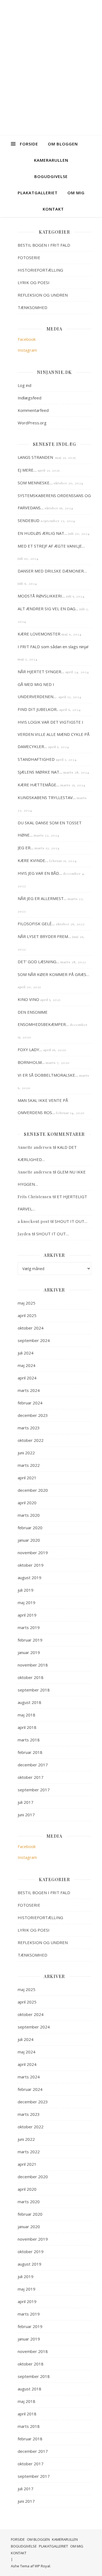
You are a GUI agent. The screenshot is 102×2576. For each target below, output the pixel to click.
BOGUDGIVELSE (51, 176)
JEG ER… (26, 848)
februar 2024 (30, 1403)
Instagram (27, 350)
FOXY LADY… (30, 1050)
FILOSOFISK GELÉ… (36, 924)
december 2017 (33, 1765)
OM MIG (76, 193)
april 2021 (27, 1478)
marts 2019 (29, 1627)
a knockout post (33, 1221)
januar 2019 (29, 1652)
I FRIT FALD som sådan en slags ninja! (53, 647)
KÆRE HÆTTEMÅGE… (38, 785)
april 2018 (27, 1727)
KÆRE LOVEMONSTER (39, 634)
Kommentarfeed (33, 410)
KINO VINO (28, 999)
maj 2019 (27, 1602)
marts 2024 (29, 1390)
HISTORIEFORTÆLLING (40, 270)
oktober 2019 (31, 1565)
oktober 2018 (31, 1677)
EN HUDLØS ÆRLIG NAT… (42, 533)
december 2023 (33, 1415)
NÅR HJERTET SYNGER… (41, 672)
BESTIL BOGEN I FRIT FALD (44, 245)
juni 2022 (26, 1453)
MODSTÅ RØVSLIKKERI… (41, 596)
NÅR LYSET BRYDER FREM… (44, 936)
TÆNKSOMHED (33, 307)
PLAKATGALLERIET (38, 193)
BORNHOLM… (31, 1062)
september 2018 (34, 1690)
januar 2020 (29, 1540)
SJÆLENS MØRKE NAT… (40, 772)
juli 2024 (26, 1353)
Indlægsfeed (30, 398)
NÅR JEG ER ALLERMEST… (42, 898)
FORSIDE (29, 144)
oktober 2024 (31, 1328)
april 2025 (27, 1315)
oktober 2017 (31, 1777)
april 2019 (27, 1615)
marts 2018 (29, 1740)
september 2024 (34, 1340)
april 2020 (27, 1503)
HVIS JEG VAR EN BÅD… (40, 873)
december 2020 (33, 1490)
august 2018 (30, 1702)
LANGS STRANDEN (36, 457)
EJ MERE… (27, 470)
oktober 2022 (31, 1440)
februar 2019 (30, 1640)
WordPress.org (32, 423)
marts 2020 (29, 1515)
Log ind (24, 385)
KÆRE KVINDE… (33, 860)
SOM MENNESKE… (35, 483)
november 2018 (33, 1665)
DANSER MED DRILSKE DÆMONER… (52, 571)
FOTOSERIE (29, 257)
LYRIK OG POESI (34, 282)
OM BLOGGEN (63, 144)
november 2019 (33, 1553)
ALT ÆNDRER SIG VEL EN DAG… (48, 609)
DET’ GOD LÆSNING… (38, 962)
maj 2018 (27, 1715)
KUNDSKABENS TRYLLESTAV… (47, 797)
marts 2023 (29, 1428)
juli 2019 (26, 1590)
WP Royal (42, 2566)
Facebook (27, 339)
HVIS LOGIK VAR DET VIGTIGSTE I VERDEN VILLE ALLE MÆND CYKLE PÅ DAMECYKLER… (54, 734)
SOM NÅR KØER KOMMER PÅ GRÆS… (53, 974)
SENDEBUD (29, 520)
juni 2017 (26, 1815)
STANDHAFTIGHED (36, 759)
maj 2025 (27, 1303)
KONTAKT (53, 209)
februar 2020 (30, 1528)
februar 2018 (30, 1752)
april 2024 (27, 1378)
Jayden (24, 1234)
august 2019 (30, 1578)
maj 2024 (27, 1365)
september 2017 (34, 1790)
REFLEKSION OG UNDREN (43, 295)
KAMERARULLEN (51, 160)
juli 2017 (26, 1802)
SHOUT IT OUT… (71, 1221)
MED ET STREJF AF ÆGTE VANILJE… (51, 546)
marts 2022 (29, 1465)
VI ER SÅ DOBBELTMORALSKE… (48, 1075)
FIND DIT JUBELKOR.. (38, 709)
